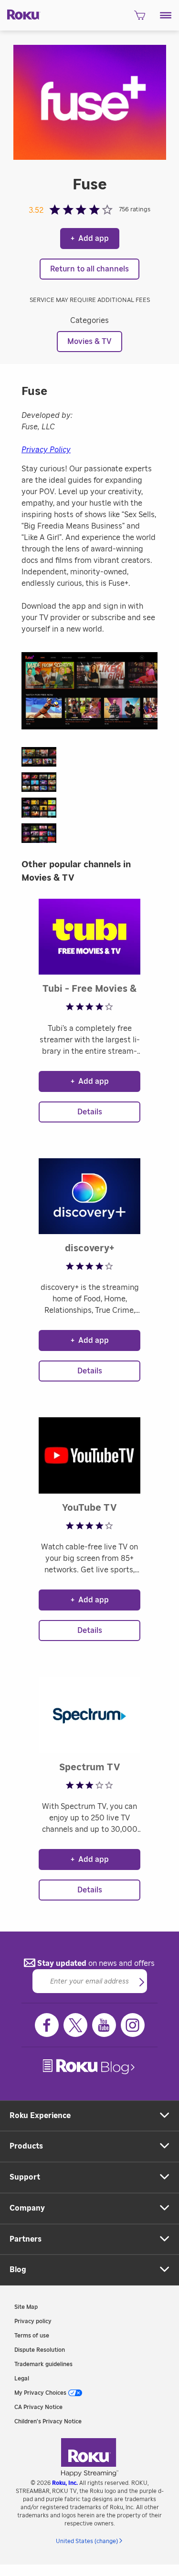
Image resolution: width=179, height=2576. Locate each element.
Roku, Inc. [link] (65, 2483)
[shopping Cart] (140, 18)
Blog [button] (18, 2270)
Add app (90, 239)
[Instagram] (133, 2025)
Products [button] (26, 2146)
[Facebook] (47, 2025)
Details (90, 1112)
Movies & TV (89, 342)
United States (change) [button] (87, 2541)
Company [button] (27, 2208)
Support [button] (25, 2177)
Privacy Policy (46, 450)
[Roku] (20, 14)
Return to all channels (89, 269)
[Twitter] (75, 2025)
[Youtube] (104, 2025)
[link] (90, 2067)
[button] (166, 15)
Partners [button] (26, 2239)
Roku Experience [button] (40, 2116)
